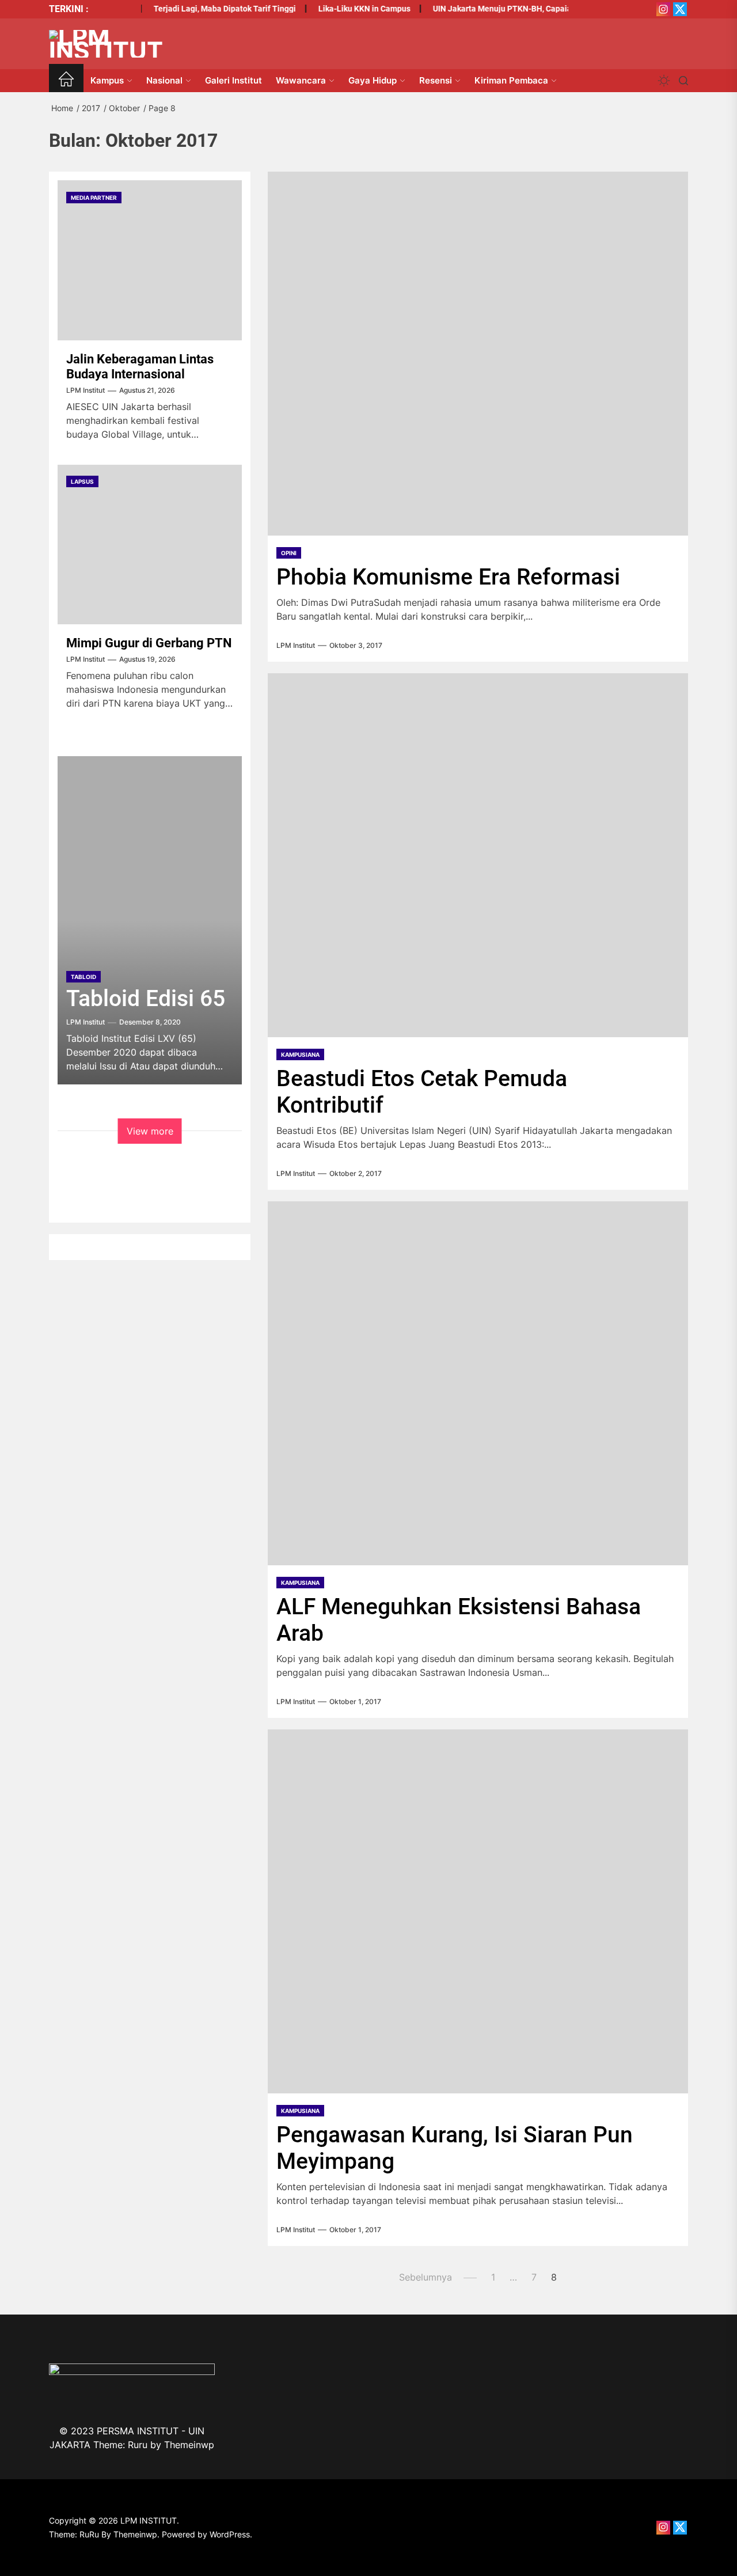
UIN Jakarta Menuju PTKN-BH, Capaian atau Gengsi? (512, 9)
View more (150, 1131)
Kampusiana (300, 1054)
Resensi (436, 80)
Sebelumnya (426, 2277)
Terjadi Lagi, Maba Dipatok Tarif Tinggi (207, 9)
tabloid (83, 977)
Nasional (164, 80)
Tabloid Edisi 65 (146, 999)
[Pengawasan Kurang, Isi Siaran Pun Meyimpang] (478, 1911)
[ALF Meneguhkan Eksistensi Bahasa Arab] (478, 1383)
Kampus (107, 80)
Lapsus (82, 482)
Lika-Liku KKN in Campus (347, 9)
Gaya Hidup (373, 80)
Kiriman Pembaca (511, 80)
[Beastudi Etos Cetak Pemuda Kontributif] (478, 855)
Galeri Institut (233, 80)
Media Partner (94, 198)
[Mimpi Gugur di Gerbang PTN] (150, 545)
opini (289, 553)
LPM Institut (296, 646)
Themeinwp (189, 2445)
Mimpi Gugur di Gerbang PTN (149, 644)
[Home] (66, 81)
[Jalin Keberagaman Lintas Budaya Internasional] (150, 260)
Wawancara (301, 80)
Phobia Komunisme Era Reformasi (448, 577)
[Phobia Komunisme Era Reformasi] (478, 354)
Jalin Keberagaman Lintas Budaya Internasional (140, 367)
